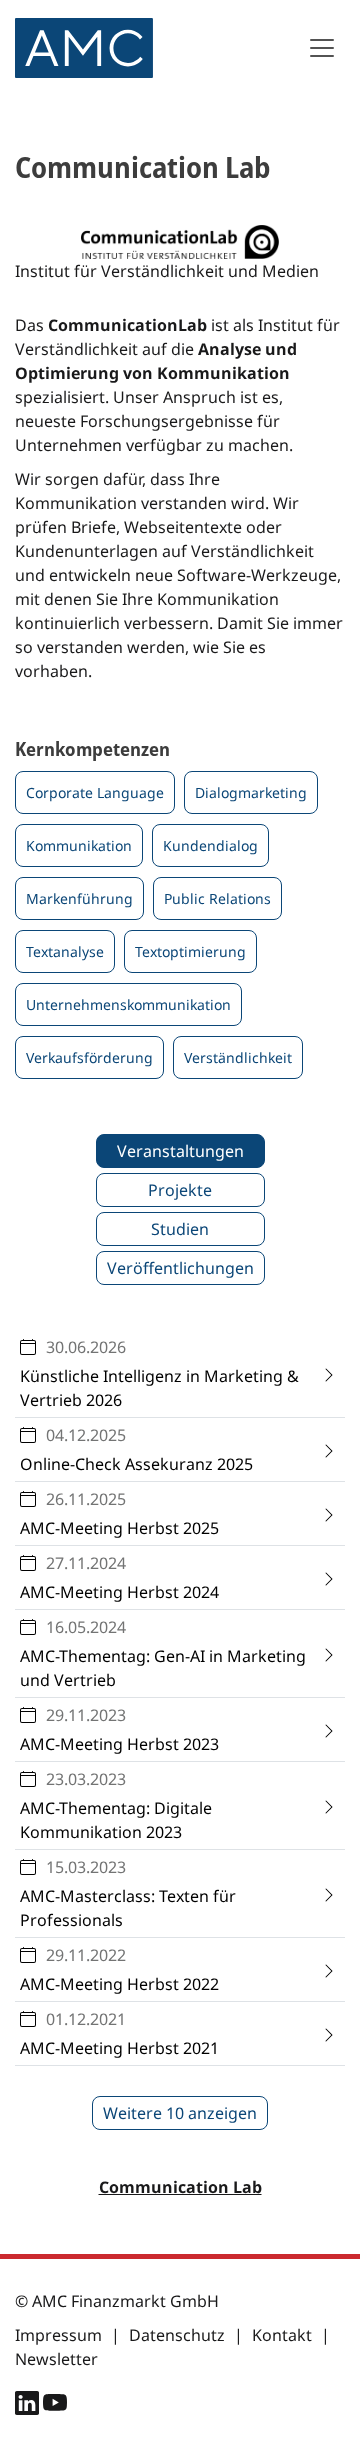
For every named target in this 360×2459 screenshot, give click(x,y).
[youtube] (55, 2407)
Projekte (180, 1190)
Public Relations (217, 898)
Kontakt (282, 2335)
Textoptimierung (190, 951)
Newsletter (56, 2359)
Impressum (58, 2335)
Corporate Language (95, 792)
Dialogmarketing (251, 792)
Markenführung (79, 898)
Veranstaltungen (180, 1151)
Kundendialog (210, 845)
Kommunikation (79, 845)
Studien (180, 1229)
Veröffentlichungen (180, 1268)
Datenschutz (177, 2335)
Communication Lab (180, 2187)
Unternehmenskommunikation (128, 1004)
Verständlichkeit (238, 1057)
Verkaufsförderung (89, 1057)
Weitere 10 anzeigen (180, 2113)
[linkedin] (29, 2407)
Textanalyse (65, 951)
